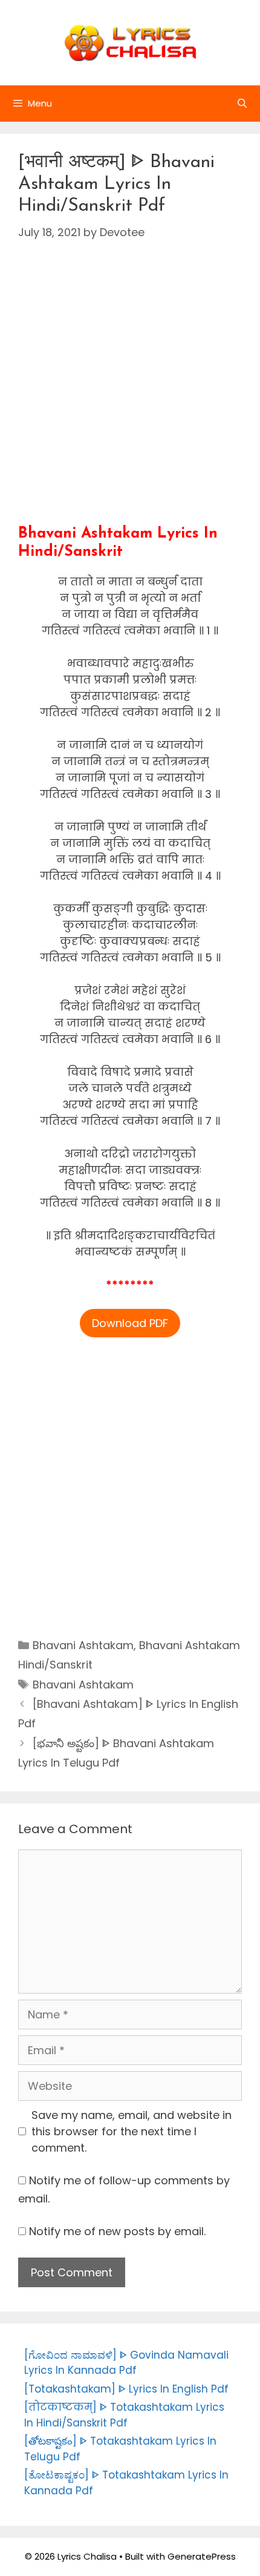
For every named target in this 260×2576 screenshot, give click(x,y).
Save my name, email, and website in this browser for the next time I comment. (132, 2131)
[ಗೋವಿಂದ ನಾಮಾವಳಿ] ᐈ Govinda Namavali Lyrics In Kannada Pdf (126, 2363)
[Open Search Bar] (242, 104)
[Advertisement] (130, 395)
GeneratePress (202, 2556)
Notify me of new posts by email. (117, 2231)
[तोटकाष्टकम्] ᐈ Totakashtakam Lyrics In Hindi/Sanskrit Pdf (124, 2415)
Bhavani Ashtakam (83, 1645)
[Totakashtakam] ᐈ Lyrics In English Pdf (126, 2389)
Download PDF (130, 1323)
